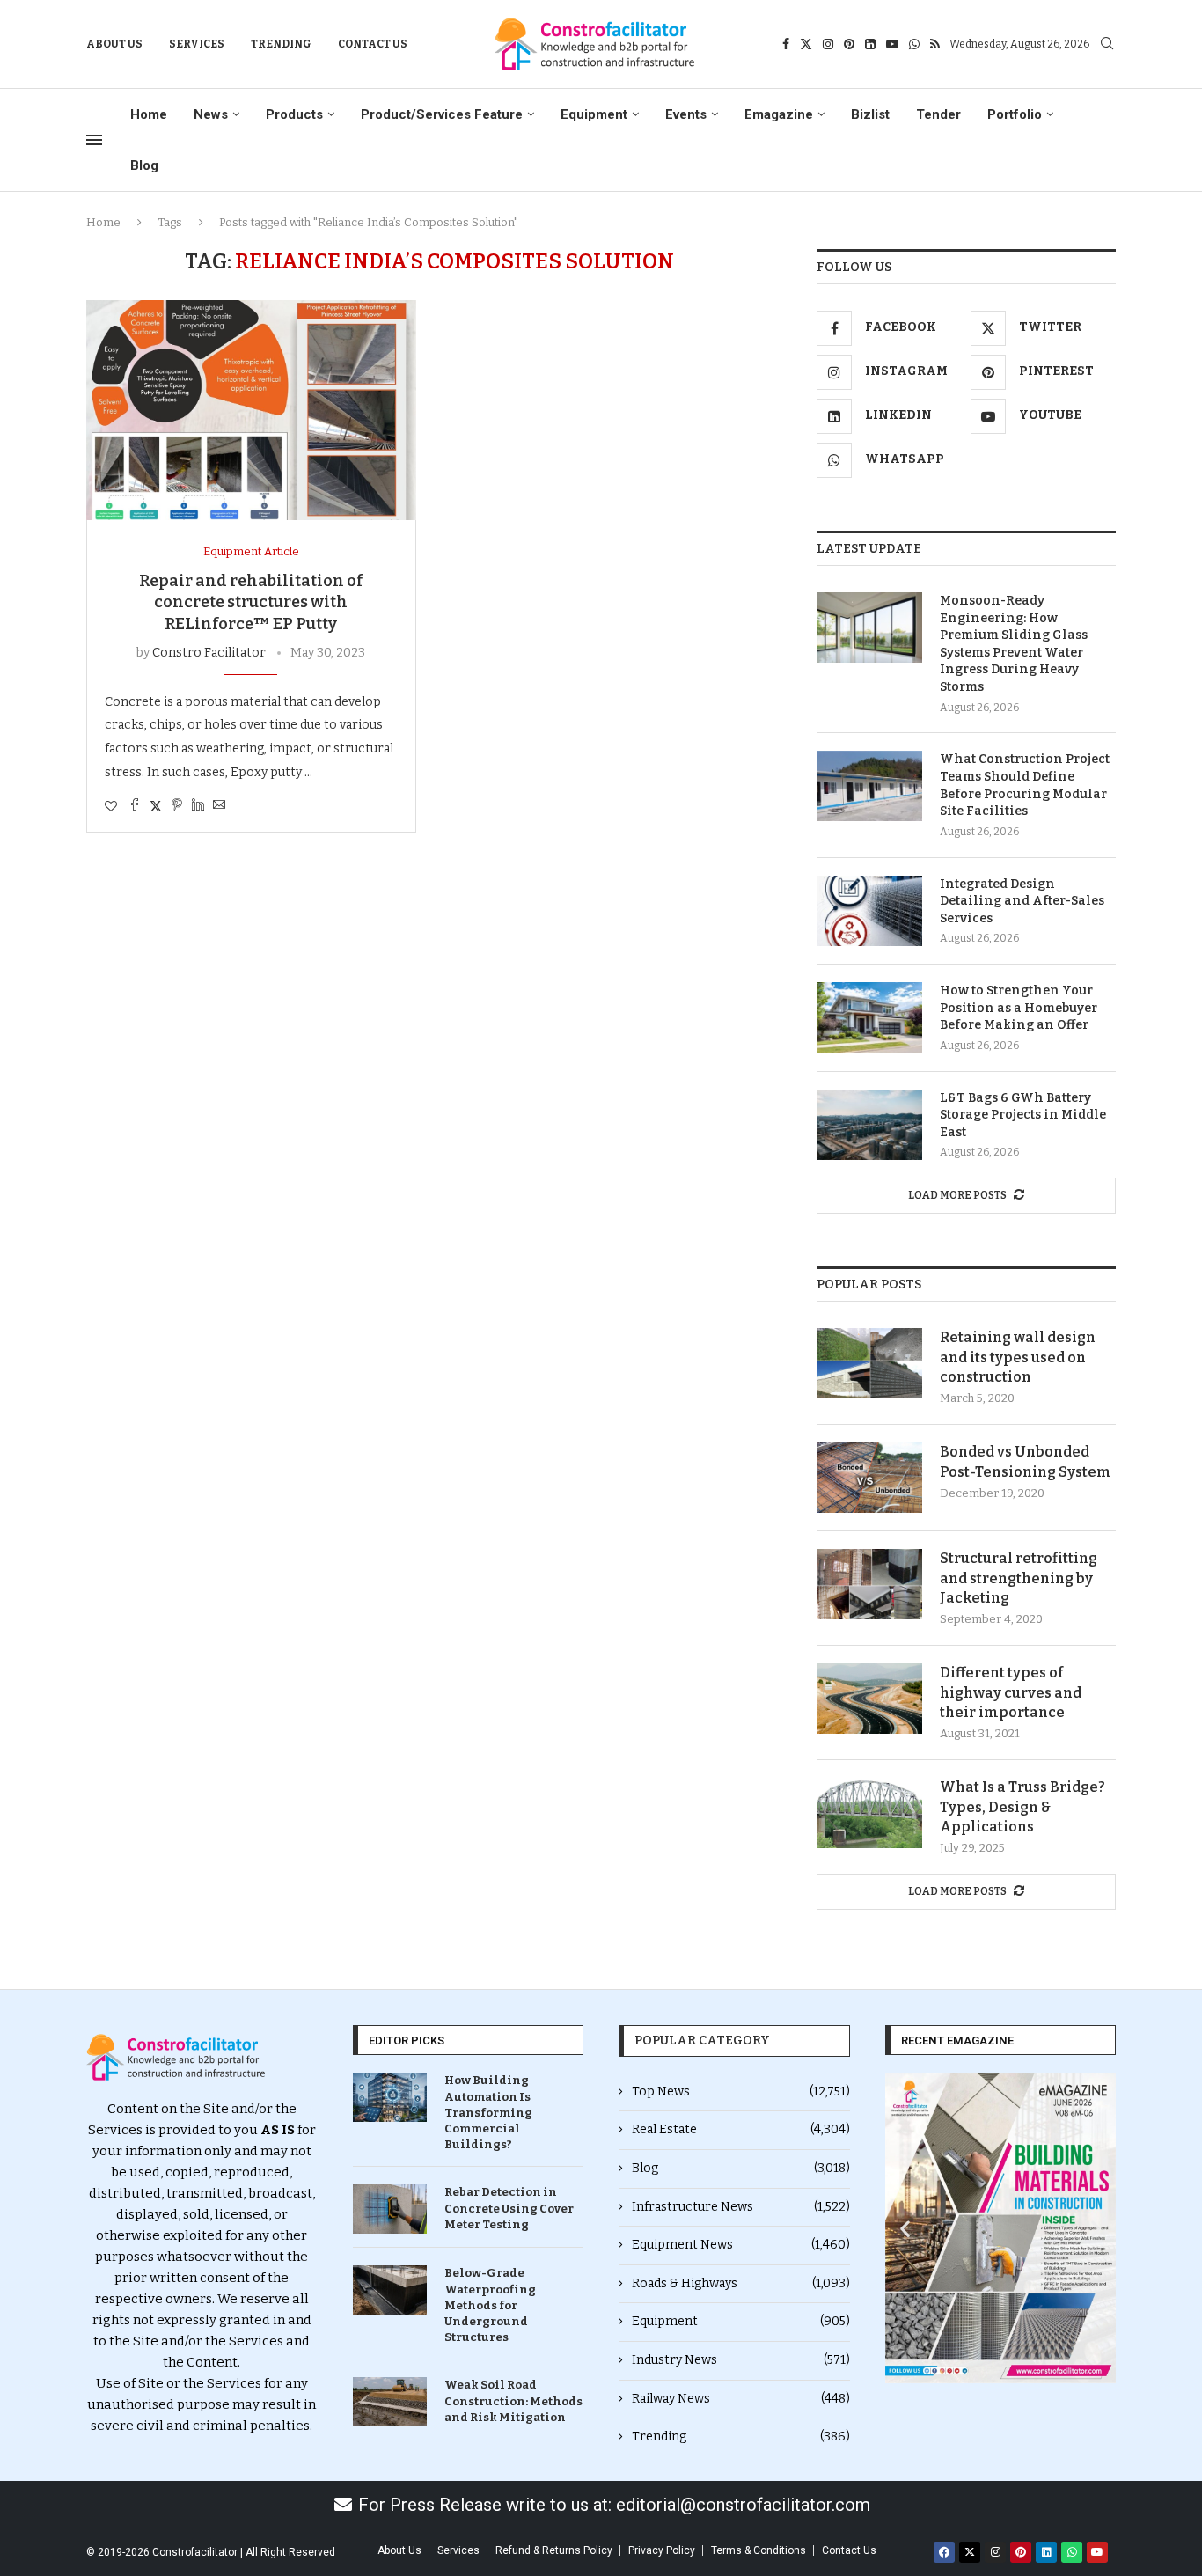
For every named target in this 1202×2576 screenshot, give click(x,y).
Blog (144, 165)
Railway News (741, 2399)
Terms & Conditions (759, 2550)
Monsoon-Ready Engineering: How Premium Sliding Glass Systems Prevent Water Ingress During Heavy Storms (1014, 644)
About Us (114, 44)
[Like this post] (111, 807)
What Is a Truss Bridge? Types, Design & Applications (1022, 1807)
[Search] (1107, 44)
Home (149, 114)
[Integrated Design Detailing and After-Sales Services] (869, 911)
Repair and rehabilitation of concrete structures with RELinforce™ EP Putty (251, 602)
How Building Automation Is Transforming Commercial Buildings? (488, 2112)
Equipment (594, 114)
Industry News (741, 2360)
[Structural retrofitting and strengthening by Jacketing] (869, 1584)
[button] (905, 2228)
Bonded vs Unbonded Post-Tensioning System (1026, 1461)
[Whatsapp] (914, 44)
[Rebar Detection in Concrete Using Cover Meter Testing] (390, 2209)
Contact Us (373, 44)
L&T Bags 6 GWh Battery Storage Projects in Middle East (1023, 1115)
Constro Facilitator (209, 653)
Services (197, 44)
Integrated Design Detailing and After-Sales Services (1022, 901)
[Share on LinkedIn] (198, 806)
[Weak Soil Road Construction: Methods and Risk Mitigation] (390, 2402)
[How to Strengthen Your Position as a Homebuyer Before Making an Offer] (869, 1017)
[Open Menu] (94, 140)
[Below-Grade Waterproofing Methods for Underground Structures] (390, 2290)
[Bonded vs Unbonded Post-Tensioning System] (869, 1478)
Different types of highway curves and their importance (1011, 1692)
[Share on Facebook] (135, 806)
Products (294, 114)
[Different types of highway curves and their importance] (869, 1699)
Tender (938, 114)
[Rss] (935, 44)
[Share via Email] (219, 806)
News (211, 114)
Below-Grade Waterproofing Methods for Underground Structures (490, 2305)
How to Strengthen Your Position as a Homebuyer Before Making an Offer (1019, 1008)
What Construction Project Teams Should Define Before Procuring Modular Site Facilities (1025, 785)
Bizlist (870, 114)
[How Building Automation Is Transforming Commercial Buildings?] (390, 2097)
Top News (741, 2092)
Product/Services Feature (442, 114)
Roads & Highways (741, 2283)
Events (686, 114)
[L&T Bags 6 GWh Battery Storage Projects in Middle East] (869, 1125)
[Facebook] (786, 44)
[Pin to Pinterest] (177, 806)
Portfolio (1015, 114)
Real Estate (741, 2129)
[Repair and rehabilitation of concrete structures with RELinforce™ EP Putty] (251, 410)
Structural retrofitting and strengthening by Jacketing (1019, 1578)
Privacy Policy (662, 2550)
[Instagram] (828, 44)
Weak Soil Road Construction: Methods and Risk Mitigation (513, 2400)
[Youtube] (892, 44)
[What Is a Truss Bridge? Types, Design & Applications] (869, 1813)
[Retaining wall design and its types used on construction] (869, 1363)
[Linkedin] (870, 44)
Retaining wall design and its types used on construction (1018, 1357)
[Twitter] (806, 44)
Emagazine (779, 114)
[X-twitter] (970, 2552)
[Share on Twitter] (156, 806)
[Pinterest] (849, 44)
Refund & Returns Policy (554, 2550)
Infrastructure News (741, 2207)
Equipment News (741, 2245)
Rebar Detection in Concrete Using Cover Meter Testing (509, 2208)
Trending (281, 44)
